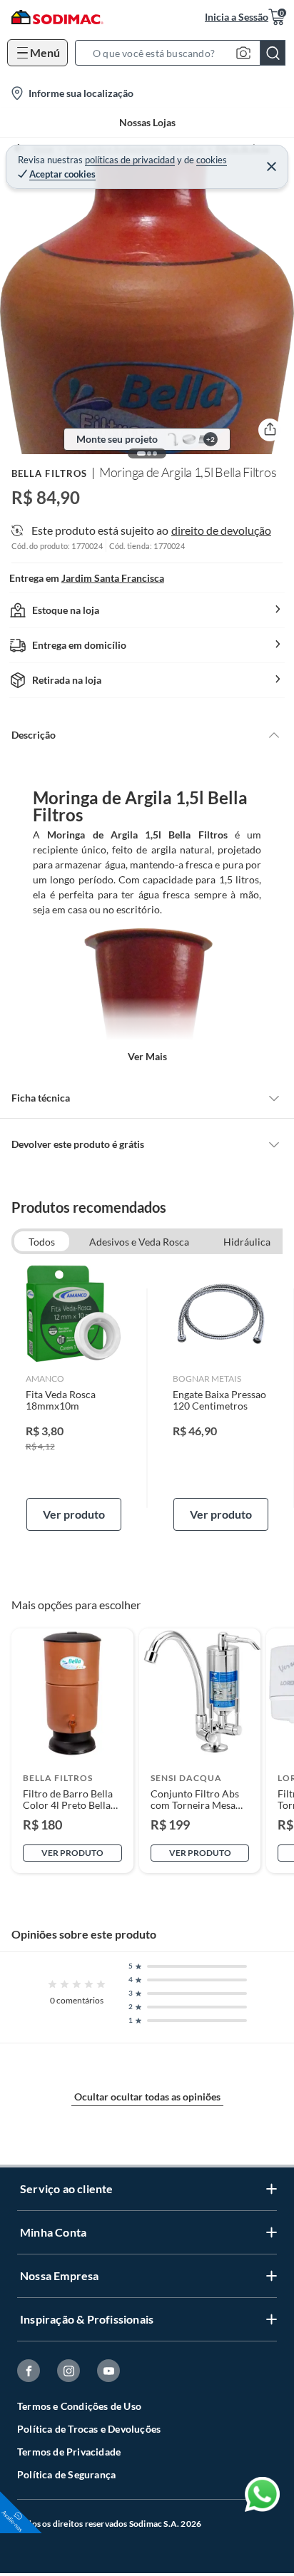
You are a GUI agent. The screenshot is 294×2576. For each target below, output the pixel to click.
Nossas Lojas (147, 122)
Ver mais (147, 1056)
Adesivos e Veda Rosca (139, 1242)
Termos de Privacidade (69, 2452)
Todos (42, 1242)
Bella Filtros (49, 473)
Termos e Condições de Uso (79, 2406)
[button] (184, 53)
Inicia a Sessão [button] (237, 17)
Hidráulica (247, 1242)
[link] (74, 1398)
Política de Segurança (66, 2474)
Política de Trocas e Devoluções (89, 2429)
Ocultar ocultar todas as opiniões (147, 2097)
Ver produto (74, 1514)
